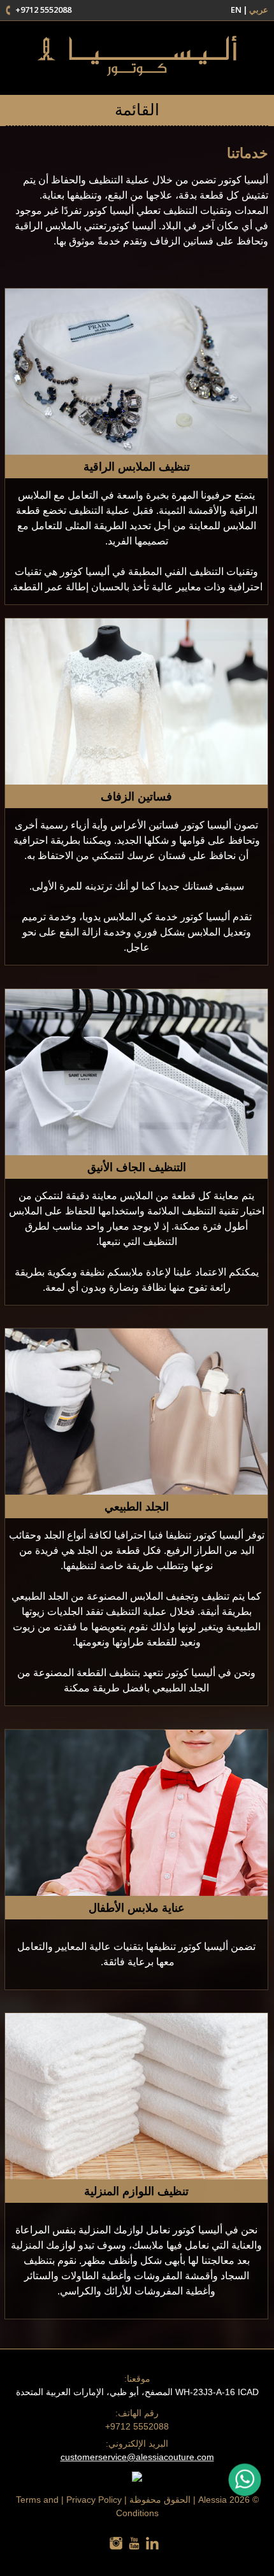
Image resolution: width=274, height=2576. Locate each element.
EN (236, 10)
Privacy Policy (94, 2500)
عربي (259, 10)
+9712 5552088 (43, 10)
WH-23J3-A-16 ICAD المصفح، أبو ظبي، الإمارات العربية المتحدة (137, 2385)
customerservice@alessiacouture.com (137, 2457)
